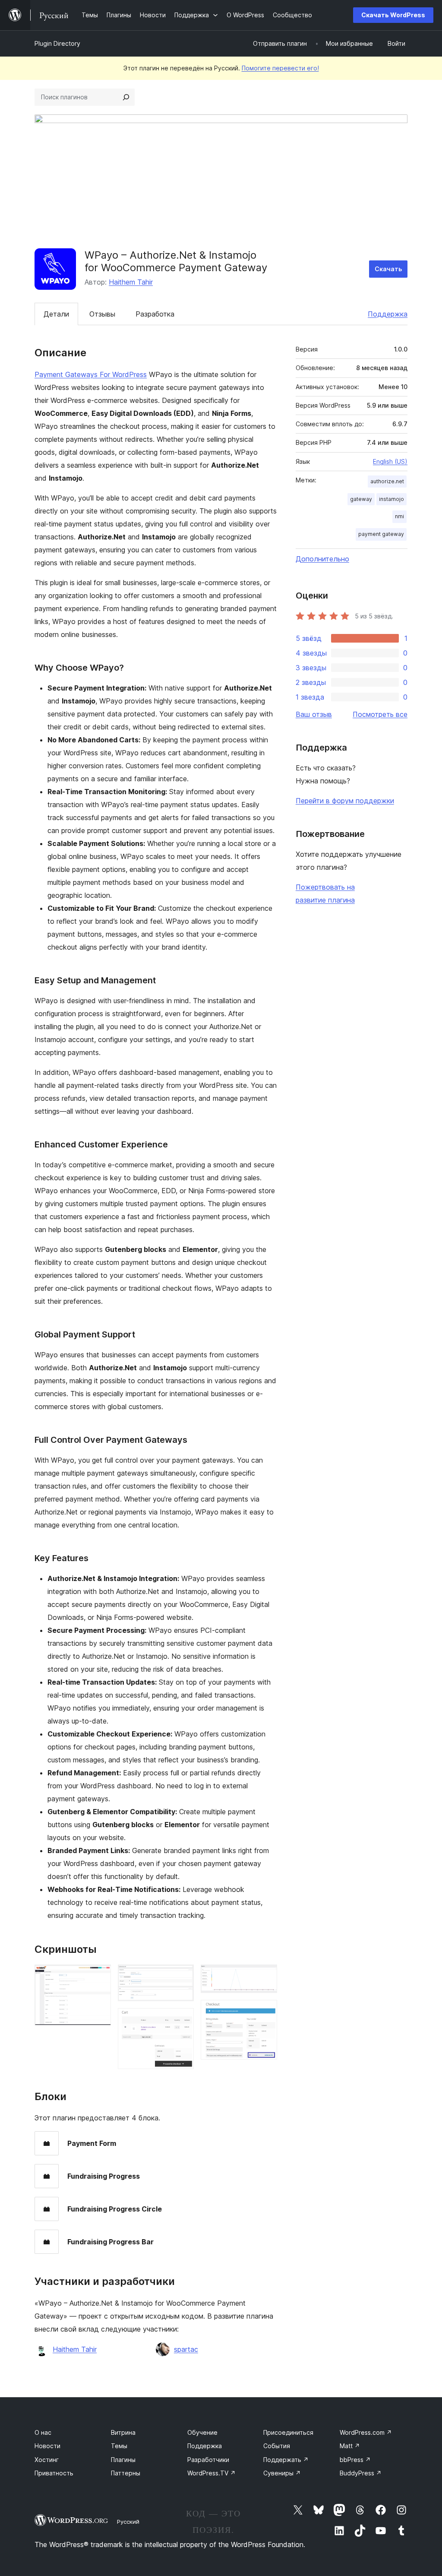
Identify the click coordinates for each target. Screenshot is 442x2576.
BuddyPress (361, 2473)
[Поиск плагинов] (126, 97)
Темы (119, 2446)
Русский (128, 2522)
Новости (47, 2446)
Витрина (123, 2432)
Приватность (54, 2473)
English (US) (390, 461)
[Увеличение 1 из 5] (99, 1976)
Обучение (202, 2432)
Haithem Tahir (131, 282)
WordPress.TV (212, 2473)
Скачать (388, 269)
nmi (399, 516)
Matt (350, 2446)
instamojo (391, 499)
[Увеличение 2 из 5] (182, 1976)
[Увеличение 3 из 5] (182, 2020)
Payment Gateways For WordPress (91, 374)
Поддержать (286, 2460)
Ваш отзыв (314, 714)
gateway (361, 499)
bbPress (355, 2460)
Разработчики (208, 2460)
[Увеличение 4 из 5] (265, 1976)
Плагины (123, 2460)
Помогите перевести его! (280, 68)
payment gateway (381, 534)
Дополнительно (322, 559)
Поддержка (388, 314)
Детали (56, 314)
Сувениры (282, 2473)
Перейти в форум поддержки (345, 801)
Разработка (155, 314)
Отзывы (102, 314)
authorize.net (387, 481)
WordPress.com (366, 2432)
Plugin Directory (57, 43)
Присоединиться (288, 2432)
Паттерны (126, 2473)
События (277, 2446)
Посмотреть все (380, 714)
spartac (186, 2349)
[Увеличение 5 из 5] (265, 2012)
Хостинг (47, 2460)
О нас (43, 2432)
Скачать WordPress (393, 15)
